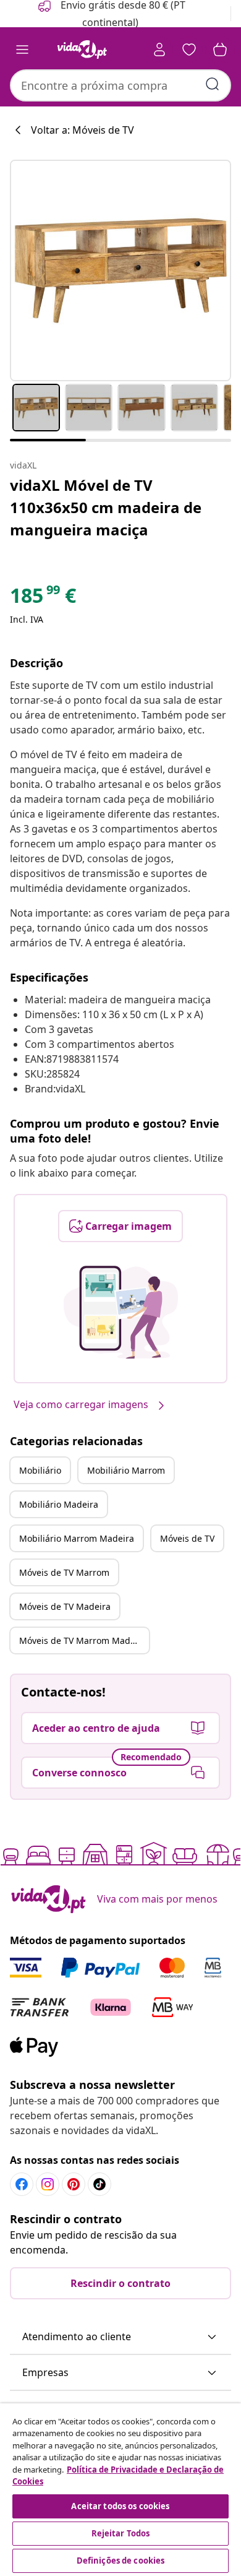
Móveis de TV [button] (187, 1538)
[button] (120, 2337)
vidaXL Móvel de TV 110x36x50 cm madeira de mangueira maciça (106, 507)
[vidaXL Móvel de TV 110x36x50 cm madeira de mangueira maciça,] (120, 270)
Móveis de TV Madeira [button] (65, 1606)
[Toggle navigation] (22, 50)
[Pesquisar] (213, 84)
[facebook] (22, 2184)
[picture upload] (121, 1312)
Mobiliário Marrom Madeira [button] (77, 1538)
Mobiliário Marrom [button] (126, 1470)
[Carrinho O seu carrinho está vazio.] (220, 50)
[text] (43, 599)
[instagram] (48, 2184)
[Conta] (159, 50)
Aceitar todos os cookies (120, 2506)
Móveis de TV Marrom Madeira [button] (83, 1640)
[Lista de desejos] (189, 50)
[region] (120, 2490)
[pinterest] (74, 2184)
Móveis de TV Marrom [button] (64, 1572)
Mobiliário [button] (40, 1470)
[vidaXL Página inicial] (82, 50)
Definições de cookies (121, 2561)
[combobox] (120, 85)
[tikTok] (99, 2184)
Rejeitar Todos (121, 2533)
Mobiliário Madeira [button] (59, 1504)
